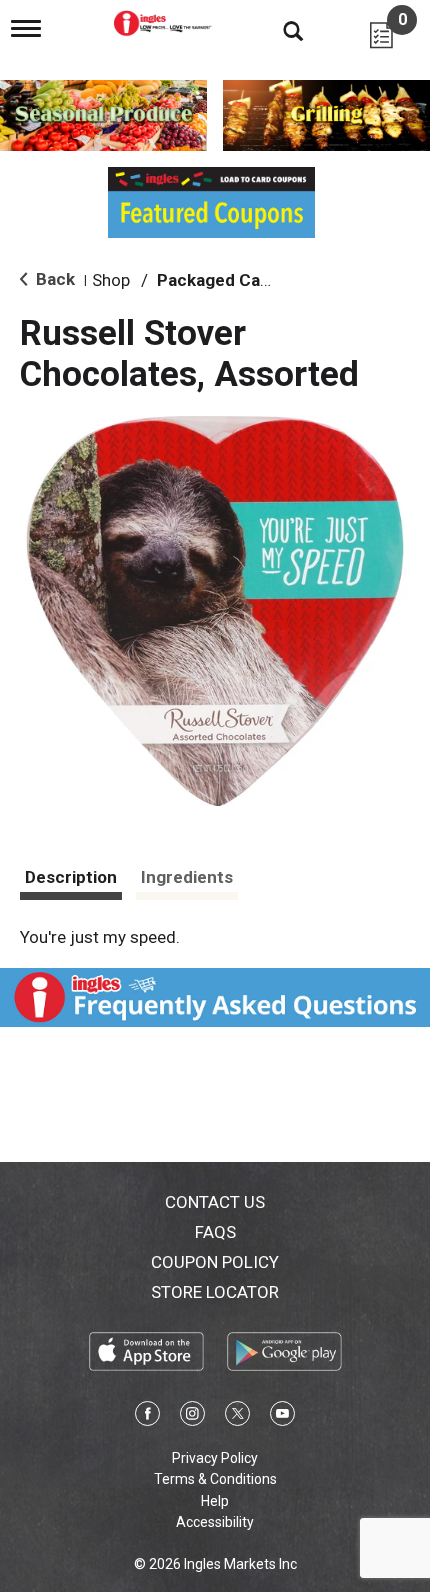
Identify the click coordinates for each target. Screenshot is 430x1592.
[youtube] (282, 1417)
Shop (111, 280)
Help (215, 1501)
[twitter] (237, 1417)
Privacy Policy (215, 1458)
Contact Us (215, 1202)
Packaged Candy (223, 280)
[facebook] (147, 1417)
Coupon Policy (215, 1262)
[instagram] (192, 1417)
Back (53, 279)
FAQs (215, 1232)
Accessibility (215, 1522)
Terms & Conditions (215, 1479)
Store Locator (215, 1292)
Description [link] (71, 877)
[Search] (278, 30)
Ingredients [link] (187, 877)
